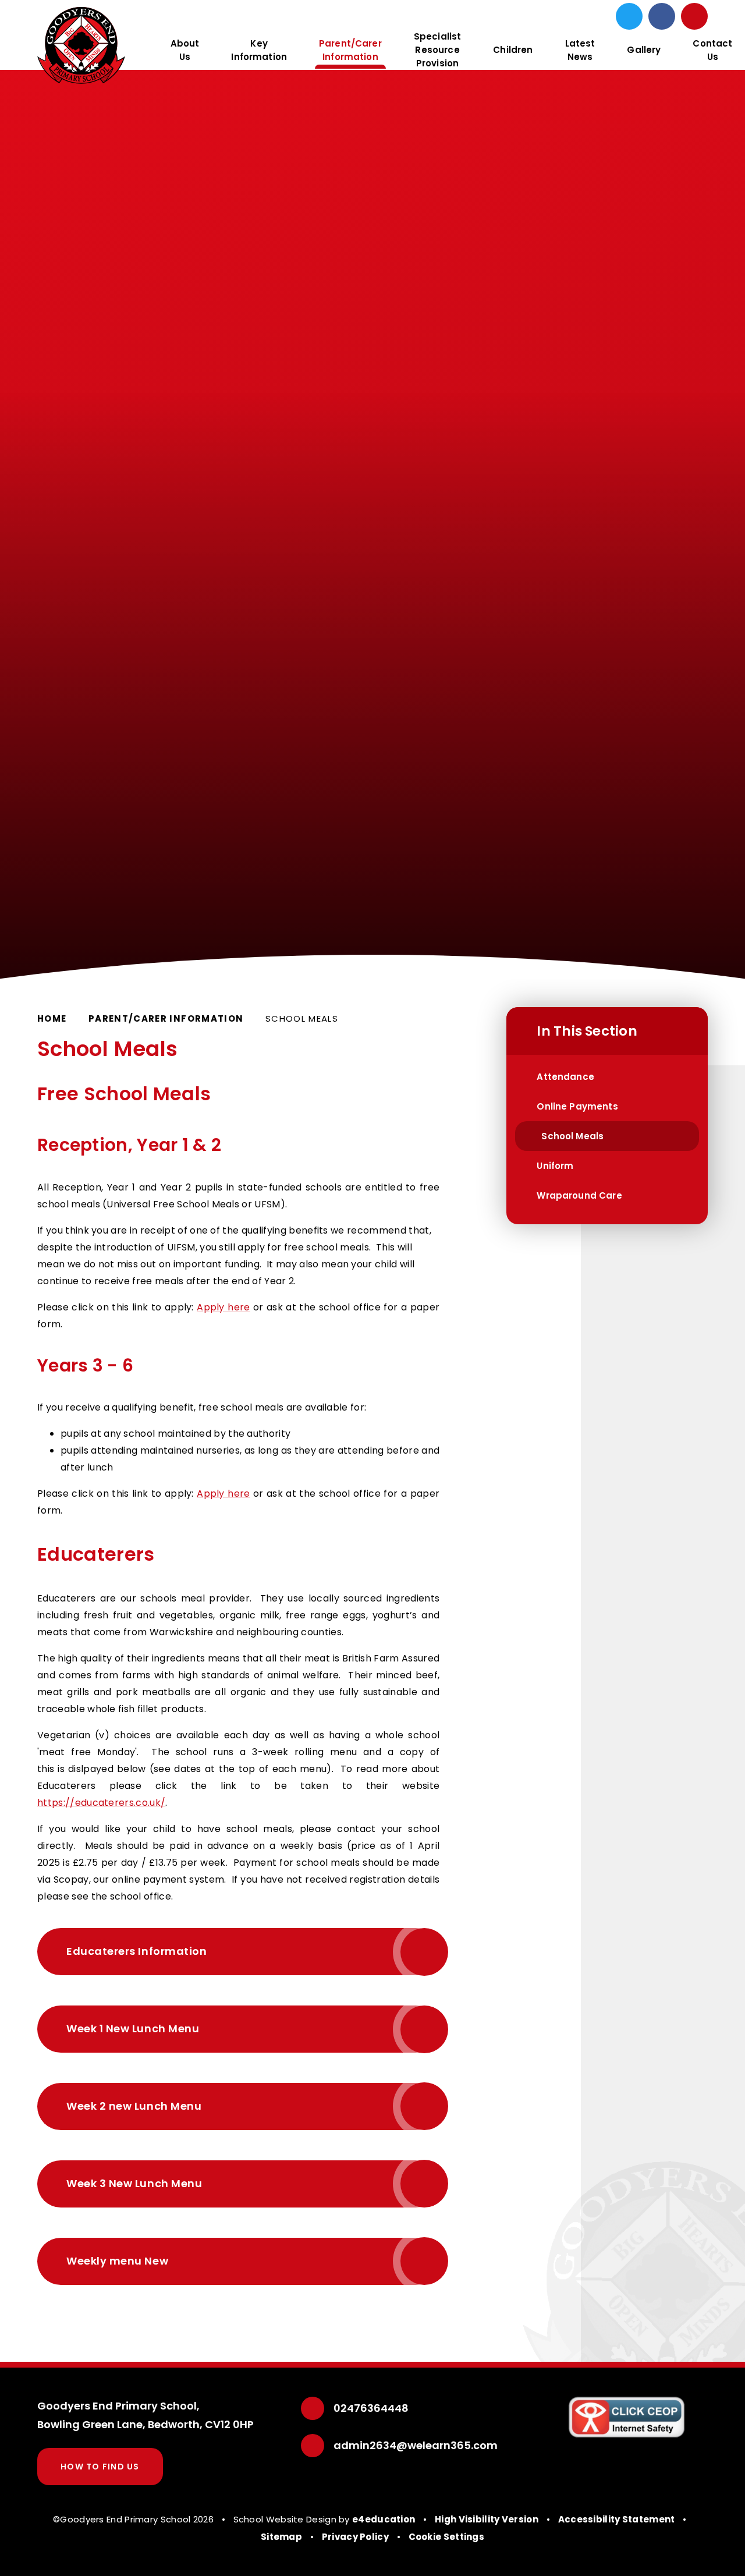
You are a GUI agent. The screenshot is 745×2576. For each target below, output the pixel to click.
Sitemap (281, 2537)
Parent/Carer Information (166, 1018)
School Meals (302, 1018)
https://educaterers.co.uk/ (101, 1803)
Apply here (223, 1307)
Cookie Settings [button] (447, 2537)
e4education (384, 2519)
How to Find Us (100, 2467)
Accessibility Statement (617, 2519)
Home (52, 1018)
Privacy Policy (355, 2537)
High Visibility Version (487, 2519)
